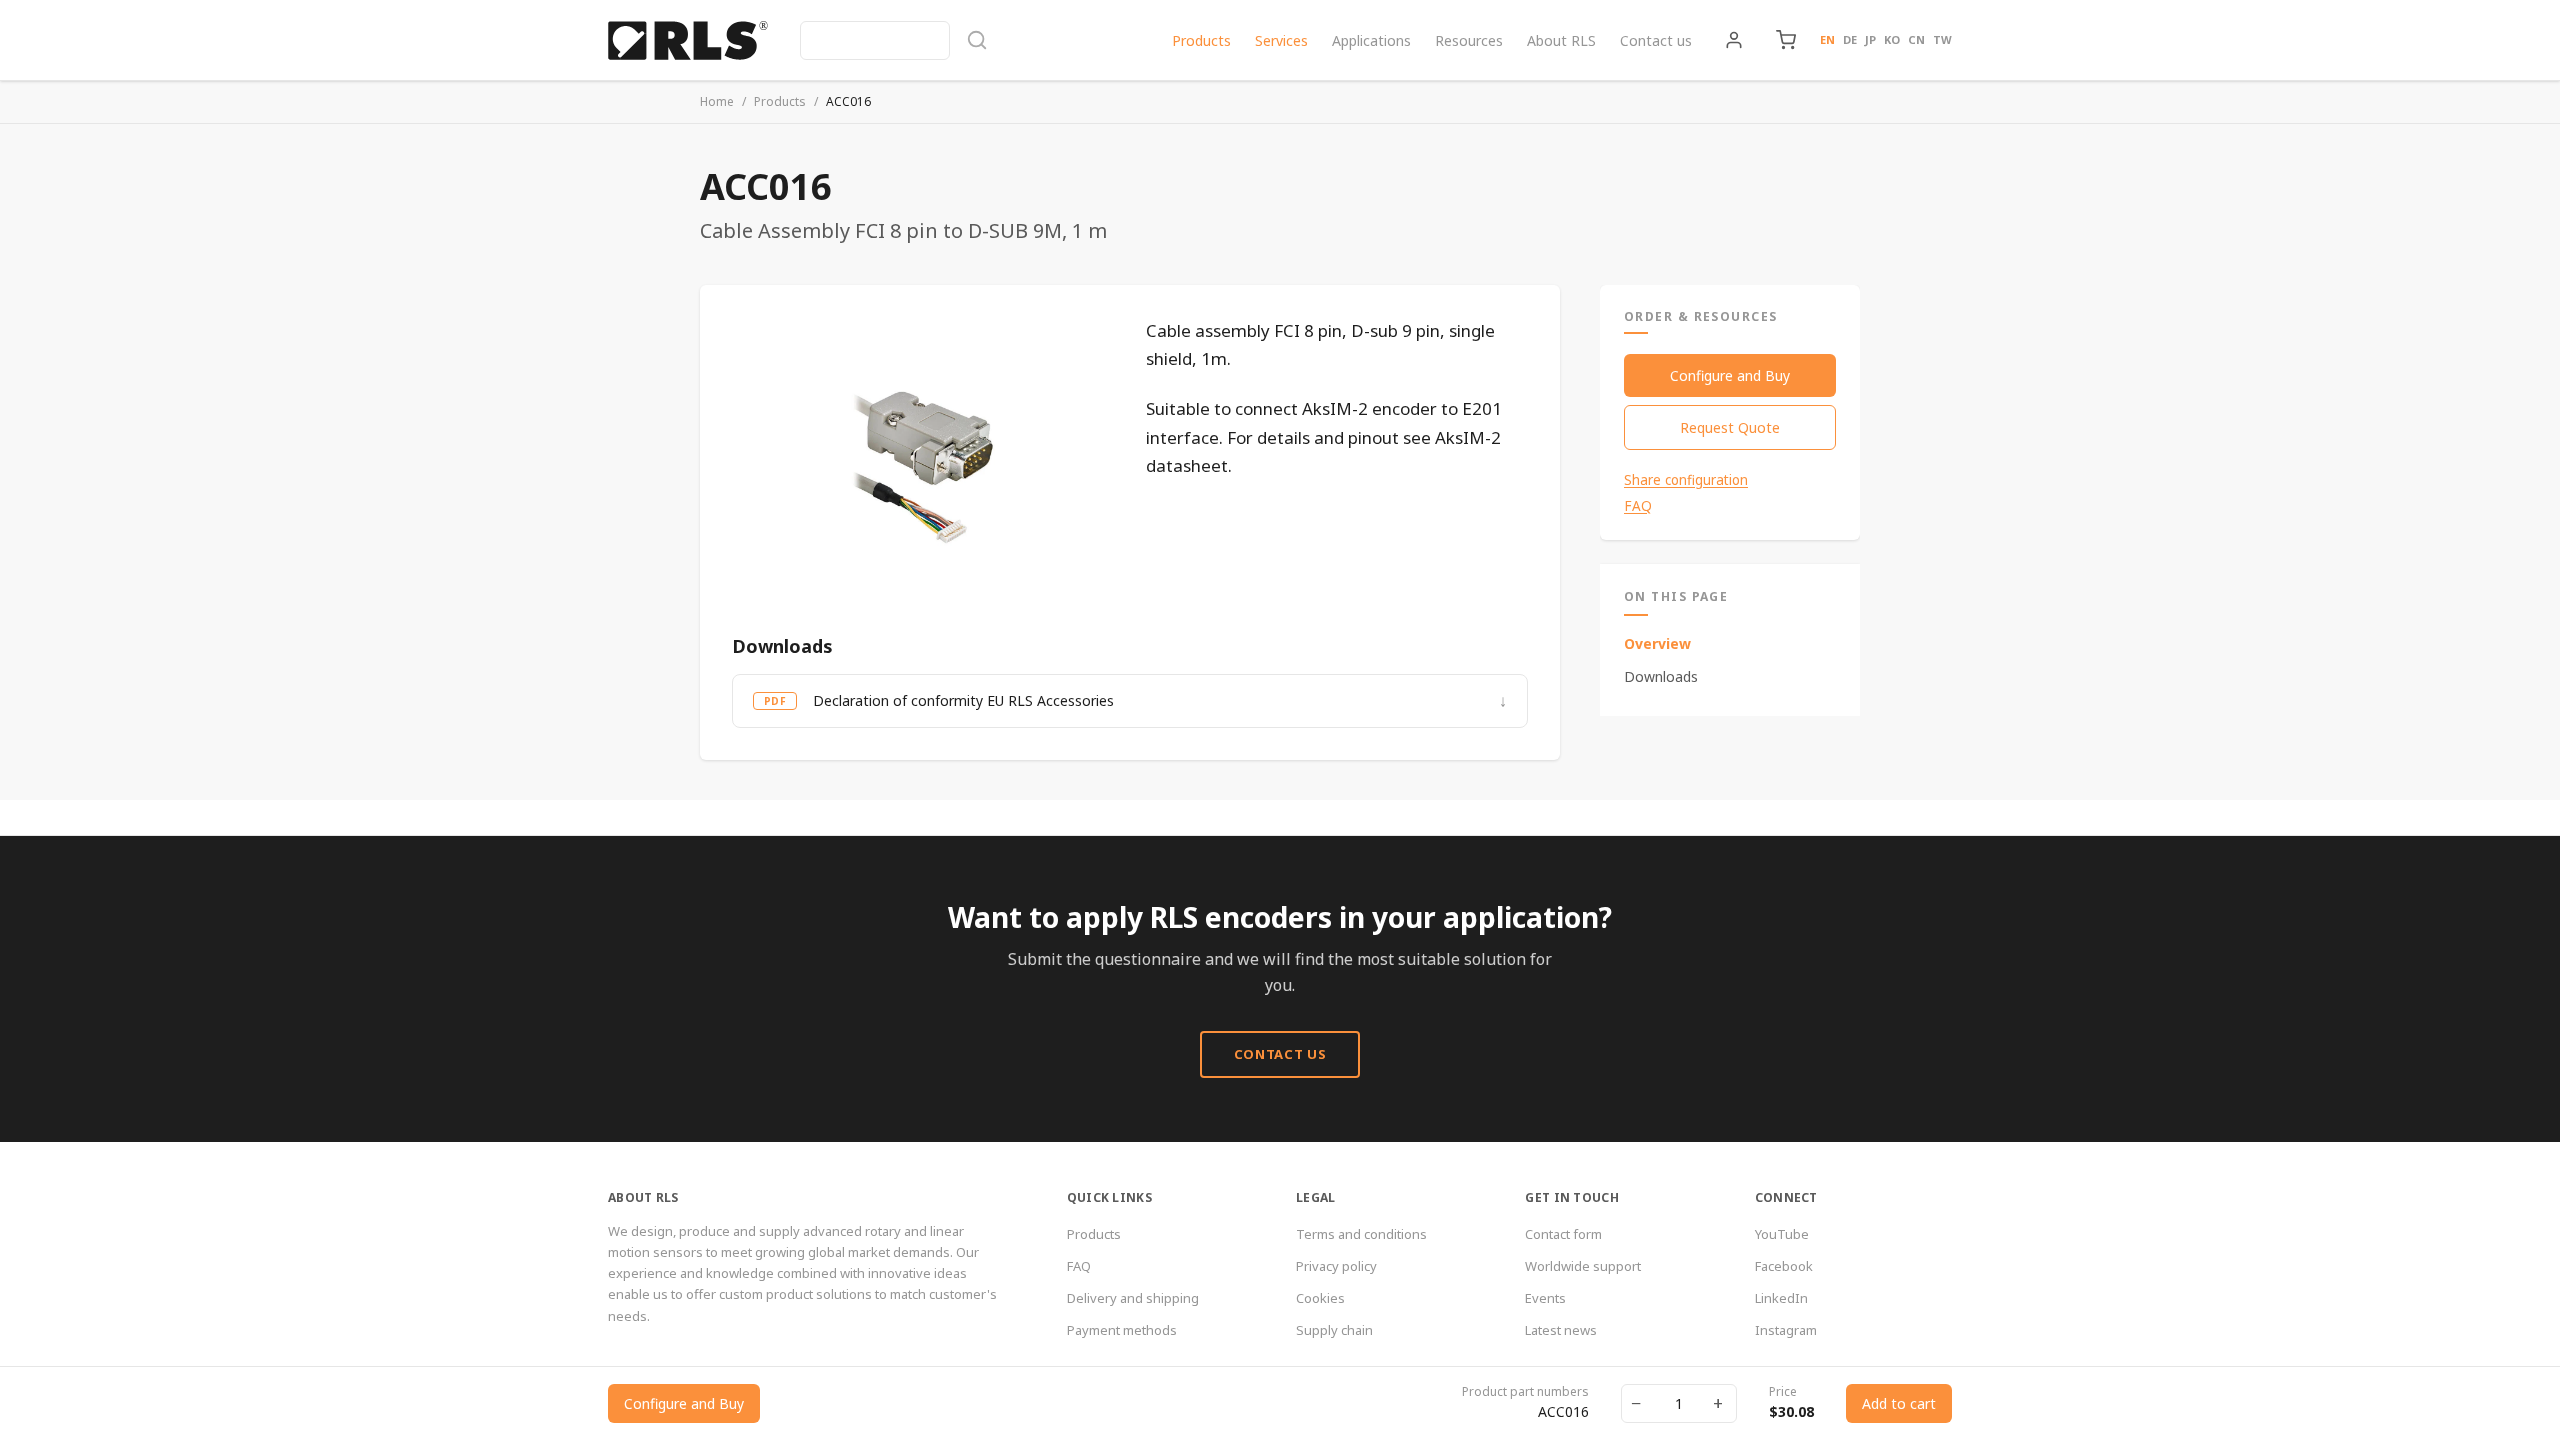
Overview (1657, 643)
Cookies (1320, 1298)
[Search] (894, 40)
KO (1892, 39)
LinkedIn (1781, 1298)
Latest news (1561, 1330)
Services (1281, 40)
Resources (1469, 40)
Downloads (1661, 676)
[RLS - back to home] (688, 40)
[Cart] (1786, 40)
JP (1870, 39)
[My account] (1734, 40)
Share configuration (1686, 480)
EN (1827, 39)
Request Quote (1730, 427)
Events (1545, 1298)
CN (1916, 39)
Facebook (1784, 1266)
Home (717, 101)
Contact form (1563, 1234)
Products (1201, 40)
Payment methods (1122, 1330)
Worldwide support (1583, 1266)
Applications (1371, 40)
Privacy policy (1336, 1266)
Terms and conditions (1361, 1234)
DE (1850, 39)
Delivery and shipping (1133, 1298)
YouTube (1782, 1234)
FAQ (1638, 506)
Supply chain (1334, 1330)
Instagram (1786, 1330)
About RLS (1561, 40)
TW (1942, 39)
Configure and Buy (1730, 375)
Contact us (1656, 40)
